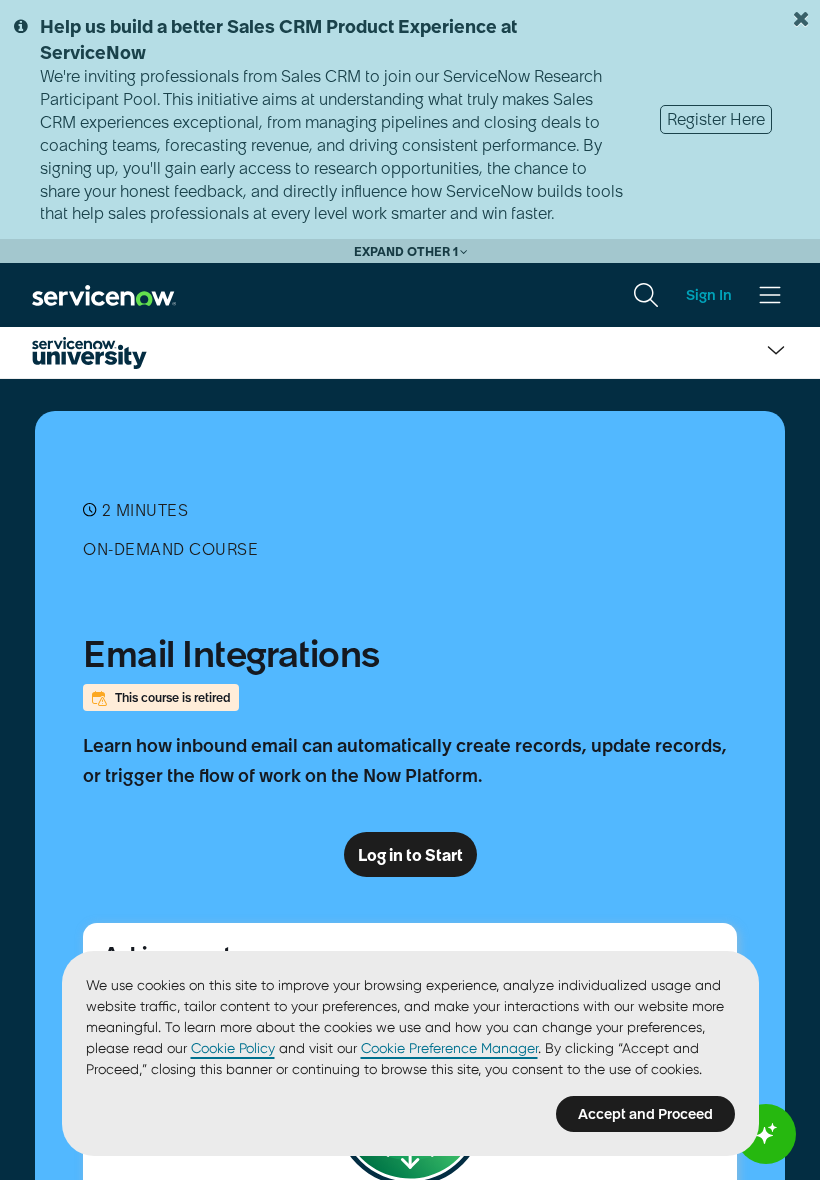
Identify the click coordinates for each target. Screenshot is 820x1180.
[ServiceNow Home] (104, 294)
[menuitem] (646, 295)
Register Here (716, 119)
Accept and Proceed (645, 1114)
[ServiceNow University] (89, 353)
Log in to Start (410, 855)
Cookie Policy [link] (233, 1048)
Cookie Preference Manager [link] (449, 1048)
